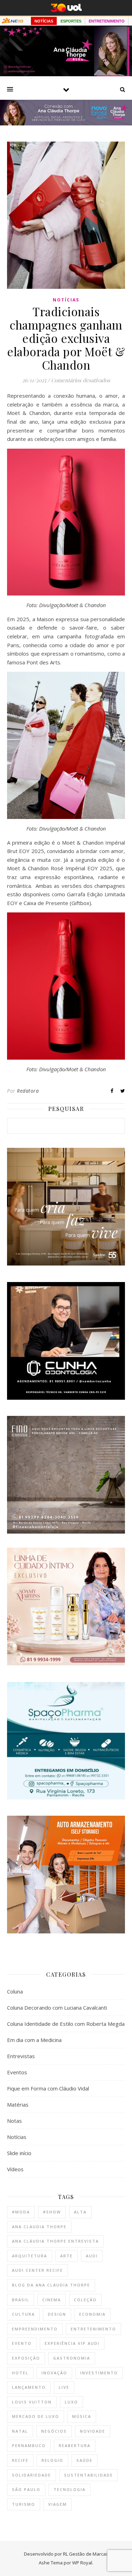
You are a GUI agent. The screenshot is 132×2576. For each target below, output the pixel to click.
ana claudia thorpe (39, 2227)
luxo (71, 2402)
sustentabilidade (89, 2475)
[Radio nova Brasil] (66, 123)
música (82, 2416)
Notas (14, 2121)
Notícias (66, 300)
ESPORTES (71, 21)
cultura (23, 2314)
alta (80, 2212)
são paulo (26, 2489)
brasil (21, 2300)
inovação (54, 2373)
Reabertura (75, 2445)
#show (52, 2212)
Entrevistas (21, 2056)
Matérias (18, 2105)
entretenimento (93, 2329)
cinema (52, 2300)
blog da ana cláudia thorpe (51, 2285)
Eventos (17, 2072)
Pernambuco (29, 2445)
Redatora (28, 1091)
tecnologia (70, 2489)
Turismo (24, 2504)
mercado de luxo (36, 2416)
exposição (26, 2358)
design (57, 2314)
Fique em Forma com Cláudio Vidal (48, 2088)
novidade (93, 2431)
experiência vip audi (72, 2343)
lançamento (29, 2387)
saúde (84, 2460)
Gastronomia (72, 2358)
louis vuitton (32, 2402)
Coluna (15, 1991)
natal (20, 2431)
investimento (99, 2373)
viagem (58, 2504)
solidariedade (32, 2475)
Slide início (19, 2153)
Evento (22, 2343)
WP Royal (82, 2563)
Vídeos (15, 2169)
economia (92, 2314)
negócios (54, 2431)
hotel (20, 2373)
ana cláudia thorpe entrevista (55, 2241)
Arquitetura (30, 2256)
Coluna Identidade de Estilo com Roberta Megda (66, 2024)
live (64, 2387)
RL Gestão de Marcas (86, 2554)
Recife (20, 2460)
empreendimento (35, 2329)
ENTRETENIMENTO (107, 21)
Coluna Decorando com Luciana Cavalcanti (57, 2008)
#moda (21, 2212)
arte (67, 2256)
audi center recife (37, 2270)
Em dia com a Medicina (34, 2040)
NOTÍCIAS (44, 21)
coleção (85, 2300)
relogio (52, 2460)
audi (92, 2256)
